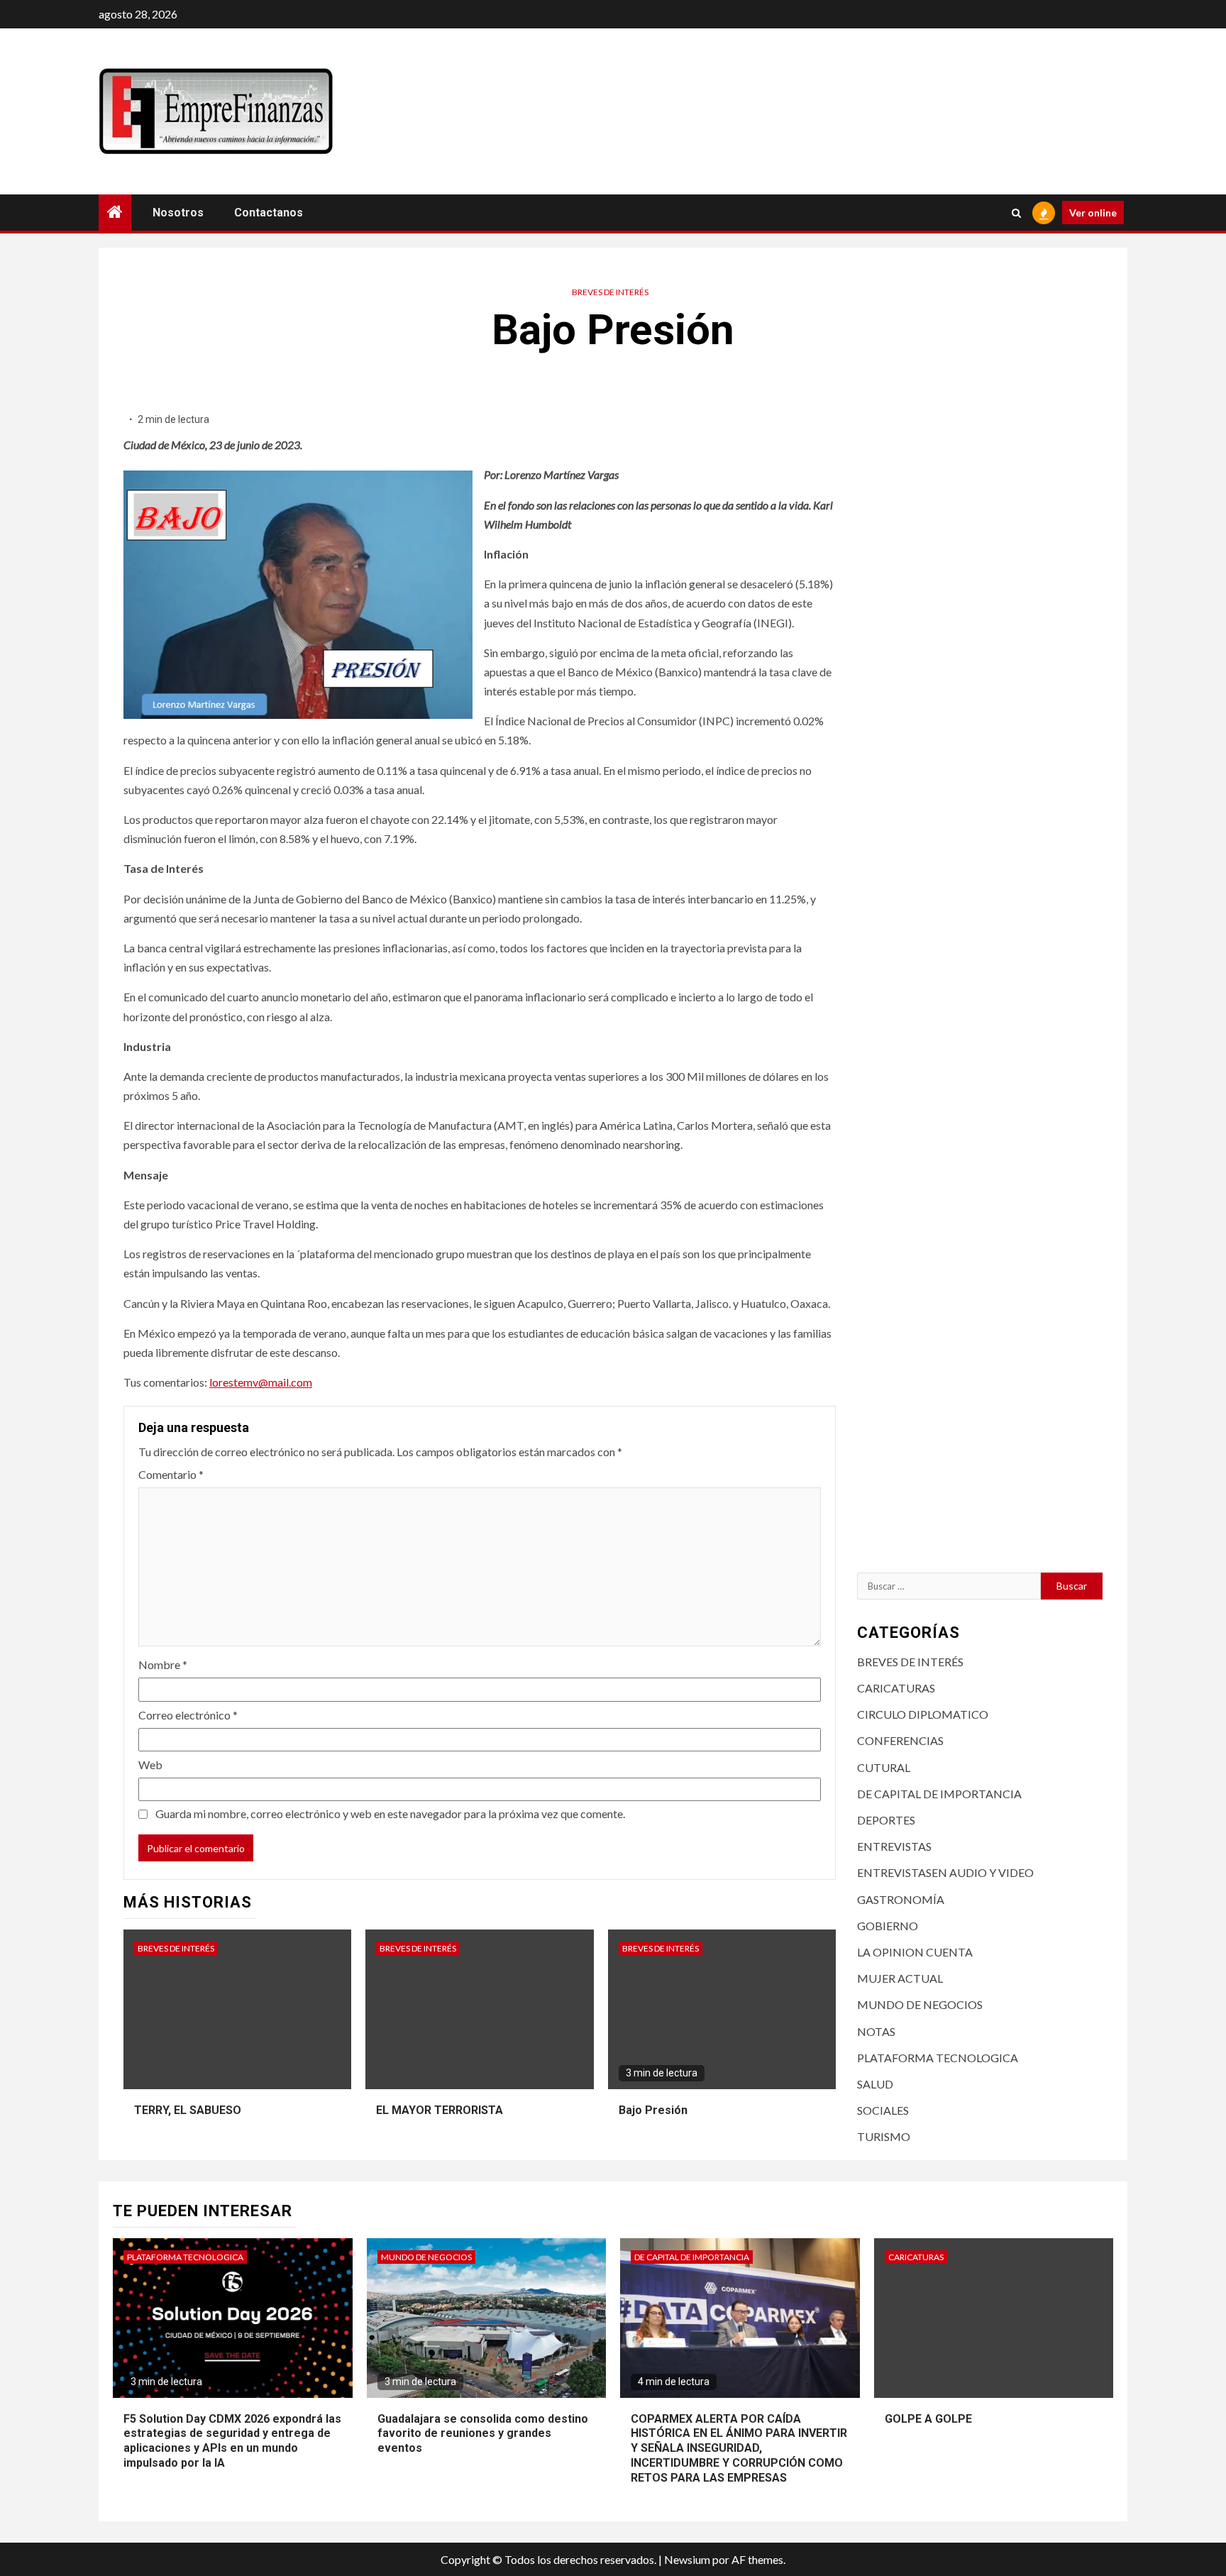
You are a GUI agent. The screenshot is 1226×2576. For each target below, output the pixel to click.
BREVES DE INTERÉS (610, 292)
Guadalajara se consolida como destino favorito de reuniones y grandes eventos (483, 2434)
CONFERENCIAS (900, 1740)
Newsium (687, 2559)
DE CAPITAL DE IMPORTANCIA (939, 1794)
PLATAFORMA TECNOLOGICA (938, 2058)
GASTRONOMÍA (901, 1899)
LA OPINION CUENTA (915, 1952)
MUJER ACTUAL (900, 1978)
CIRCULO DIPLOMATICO (923, 1714)
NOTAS (876, 2031)
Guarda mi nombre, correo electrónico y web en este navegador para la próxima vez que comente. (390, 1813)
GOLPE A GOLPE (928, 2419)
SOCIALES (883, 2110)
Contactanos (269, 213)
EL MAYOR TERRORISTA (440, 2110)
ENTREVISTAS (894, 1846)
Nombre (163, 1664)
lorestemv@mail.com (261, 1382)
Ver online (1093, 213)
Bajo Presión (653, 2110)
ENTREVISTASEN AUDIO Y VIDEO (945, 1872)
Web (150, 1765)
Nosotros (178, 213)
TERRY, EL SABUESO (188, 2110)
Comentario (171, 1474)
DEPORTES (886, 1820)
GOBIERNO (888, 1926)
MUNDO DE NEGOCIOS (920, 2004)
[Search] (1016, 213)
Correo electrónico (188, 1715)
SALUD (875, 2084)
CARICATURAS (896, 1688)
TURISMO (884, 2136)
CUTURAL (884, 1767)
